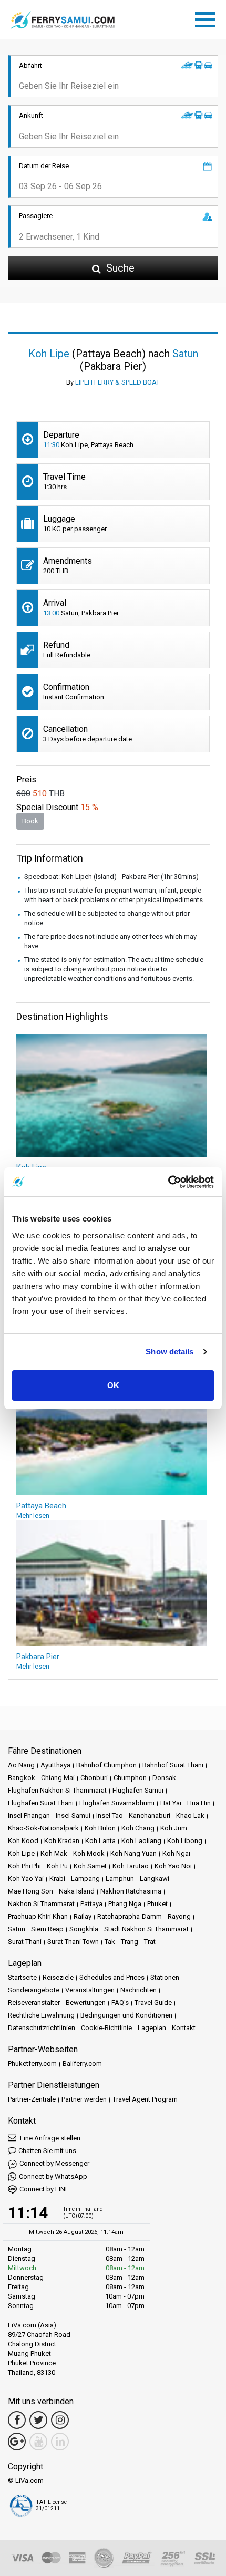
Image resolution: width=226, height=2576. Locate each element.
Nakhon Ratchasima (131, 1891)
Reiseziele (58, 1977)
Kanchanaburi (150, 1815)
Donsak (164, 1778)
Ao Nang (21, 1765)
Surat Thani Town (73, 1942)
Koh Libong (185, 1841)
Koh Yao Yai (26, 1879)
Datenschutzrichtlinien (42, 2028)
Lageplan (152, 2028)
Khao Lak (190, 1815)
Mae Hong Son (30, 1891)
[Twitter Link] (38, 2420)
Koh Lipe (21, 1853)
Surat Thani (25, 1942)
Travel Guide (153, 2003)
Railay (83, 1916)
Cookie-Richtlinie (106, 2028)
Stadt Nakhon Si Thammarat (146, 1929)
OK (113, 1385)
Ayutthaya (55, 1765)
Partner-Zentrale (32, 2099)
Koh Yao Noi (173, 1866)
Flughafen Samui (138, 1790)
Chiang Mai (58, 1778)
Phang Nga (125, 1904)
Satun (17, 1929)
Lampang (85, 1879)
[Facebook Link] (17, 2420)
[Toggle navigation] (208, 18)
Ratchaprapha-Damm (130, 1916)
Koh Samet (90, 1866)
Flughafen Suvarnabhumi (117, 1803)
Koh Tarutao (131, 1866)
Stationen (165, 1977)
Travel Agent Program (145, 2099)
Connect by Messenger (54, 2163)
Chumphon (130, 1778)
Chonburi (94, 1778)
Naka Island (77, 1891)
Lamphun (120, 1879)
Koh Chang (138, 1828)
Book (30, 821)
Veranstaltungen (90, 1990)
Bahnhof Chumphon (106, 1765)
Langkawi (155, 1879)
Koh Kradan (62, 1841)
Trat (150, 1942)
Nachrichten (138, 1990)
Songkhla (84, 1929)
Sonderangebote (34, 1990)
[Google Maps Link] (17, 2441)
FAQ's (120, 2003)
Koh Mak (54, 1853)
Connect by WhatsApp (53, 2176)
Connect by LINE (44, 2189)
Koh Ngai (176, 1853)
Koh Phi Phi (24, 1866)
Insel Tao (110, 1815)
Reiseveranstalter (34, 2003)
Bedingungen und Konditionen (126, 2015)
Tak (110, 1942)
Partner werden (84, 2099)
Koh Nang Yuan (133, 1853)
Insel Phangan (29, 1815)
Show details (169, 1352)
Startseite (22, 1977)
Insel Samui (73, 1815)
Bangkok (22, 1778)
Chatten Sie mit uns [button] (47, 2151)
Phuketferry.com (32, 2063)
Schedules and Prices (112, 1977)
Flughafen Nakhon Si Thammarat (57, 1790)
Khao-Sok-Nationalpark (43, 1828)
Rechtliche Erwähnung (41, 2015)
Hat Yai (171, 1803)
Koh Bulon (100, 1828)
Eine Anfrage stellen (49, 2138)
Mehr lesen (33, 1515)
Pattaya (91, 1904)
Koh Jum (174, 1828)
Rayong (179, 1916)
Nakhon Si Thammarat (41, 1904)
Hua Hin (199, 1803)
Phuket (157, 1904)
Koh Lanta (100, 1841)
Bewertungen (86, 2003)
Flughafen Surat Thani (41, 1803)
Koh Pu (57, 1866)
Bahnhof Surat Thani (173, 1765)
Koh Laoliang (141, 1841)
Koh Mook (89, 1853)
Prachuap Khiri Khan (38, 1916)
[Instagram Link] (60, 2420)
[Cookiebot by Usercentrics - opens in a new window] (168, 1182)
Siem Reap (47, 1929)
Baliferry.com (82, 2063)
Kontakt (184, 2028)
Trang (130, 1942)
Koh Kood (23, 1841)
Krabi (57, 1879)
